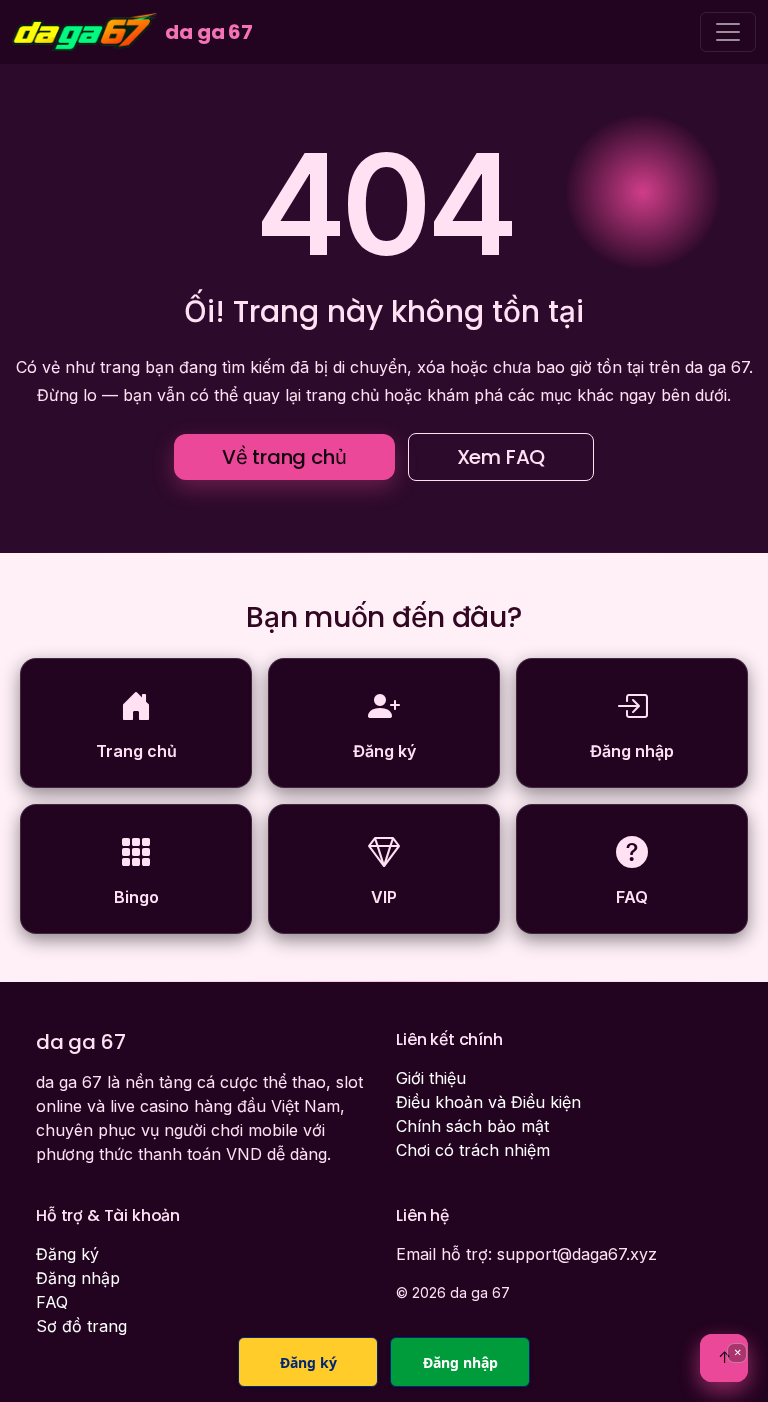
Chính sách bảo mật (472, 1126)
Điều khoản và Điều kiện (488, 1102)
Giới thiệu (431, 1078)
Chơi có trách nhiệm (473, 1150)
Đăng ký (67, 1254)
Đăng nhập (78, 1278)
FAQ (52, 1302)
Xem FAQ (501, 457)
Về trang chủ (284, 457)
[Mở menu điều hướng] (728, 32)
